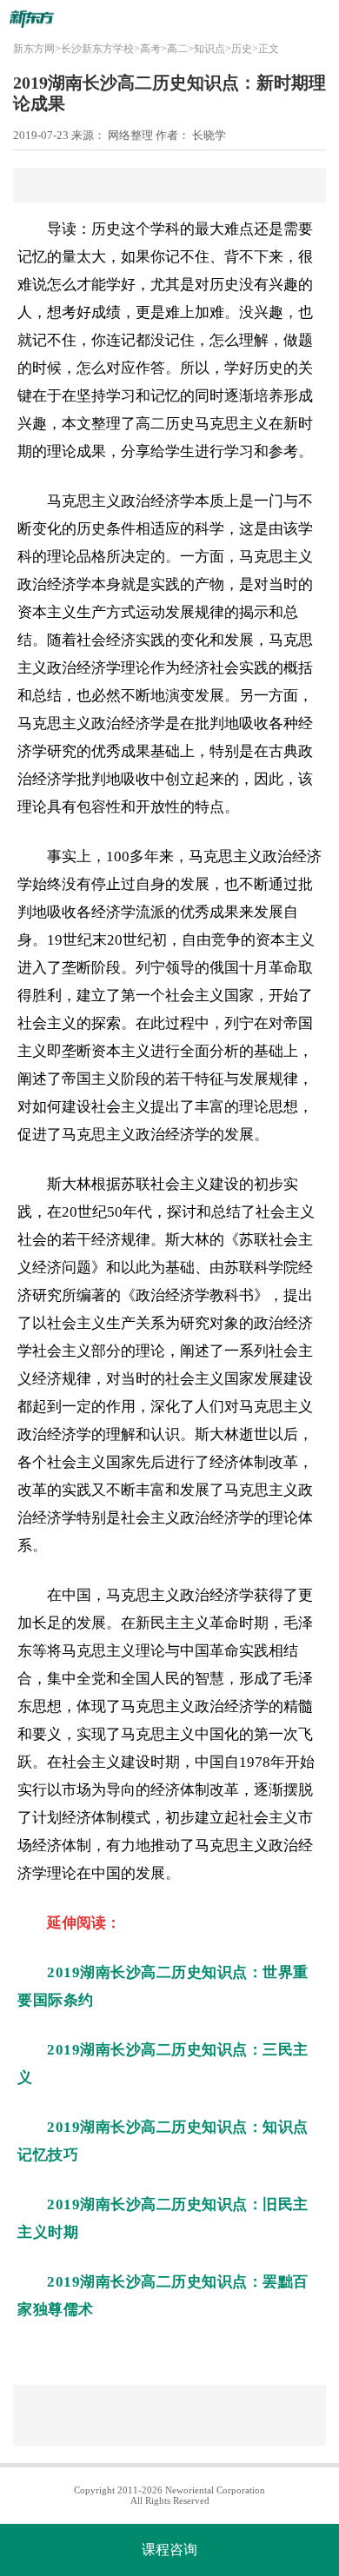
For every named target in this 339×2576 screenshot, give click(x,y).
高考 (150, 49)
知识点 (209, 49)
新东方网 (34, 49)
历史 (242, 49)
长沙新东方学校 (97, 49)
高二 (177, 49)
